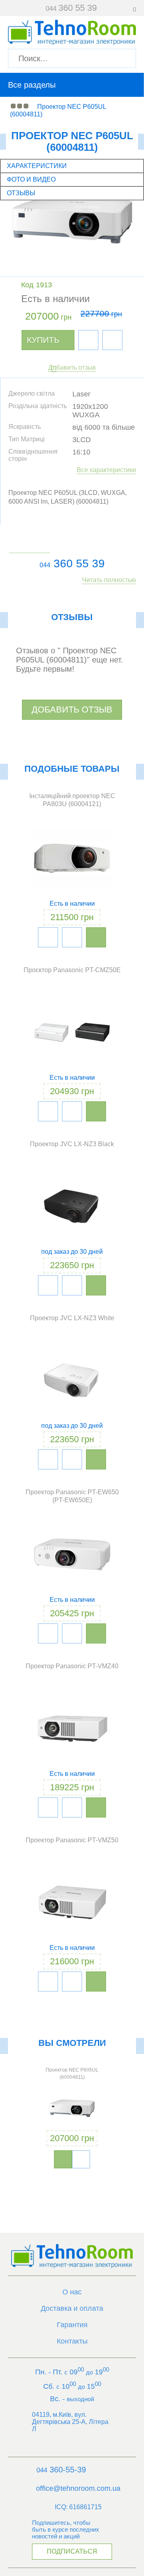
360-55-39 (61, 2470)
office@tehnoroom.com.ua (78, 2488)
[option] (72, 2115)
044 (45, 565)
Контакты (72, 2341)
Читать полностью (109, 580)
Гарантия (72, 2325)
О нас (72, 2292)
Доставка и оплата (72, 2308)
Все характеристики (106, 470)
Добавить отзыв (72, 367)
